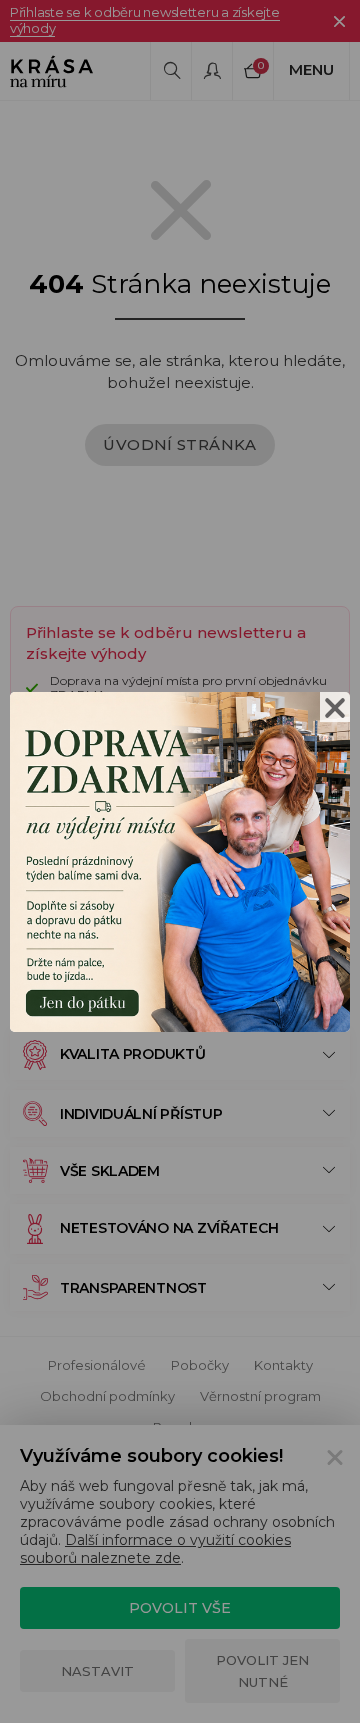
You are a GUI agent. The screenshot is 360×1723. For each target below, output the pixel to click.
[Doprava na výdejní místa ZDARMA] (180, 859)
